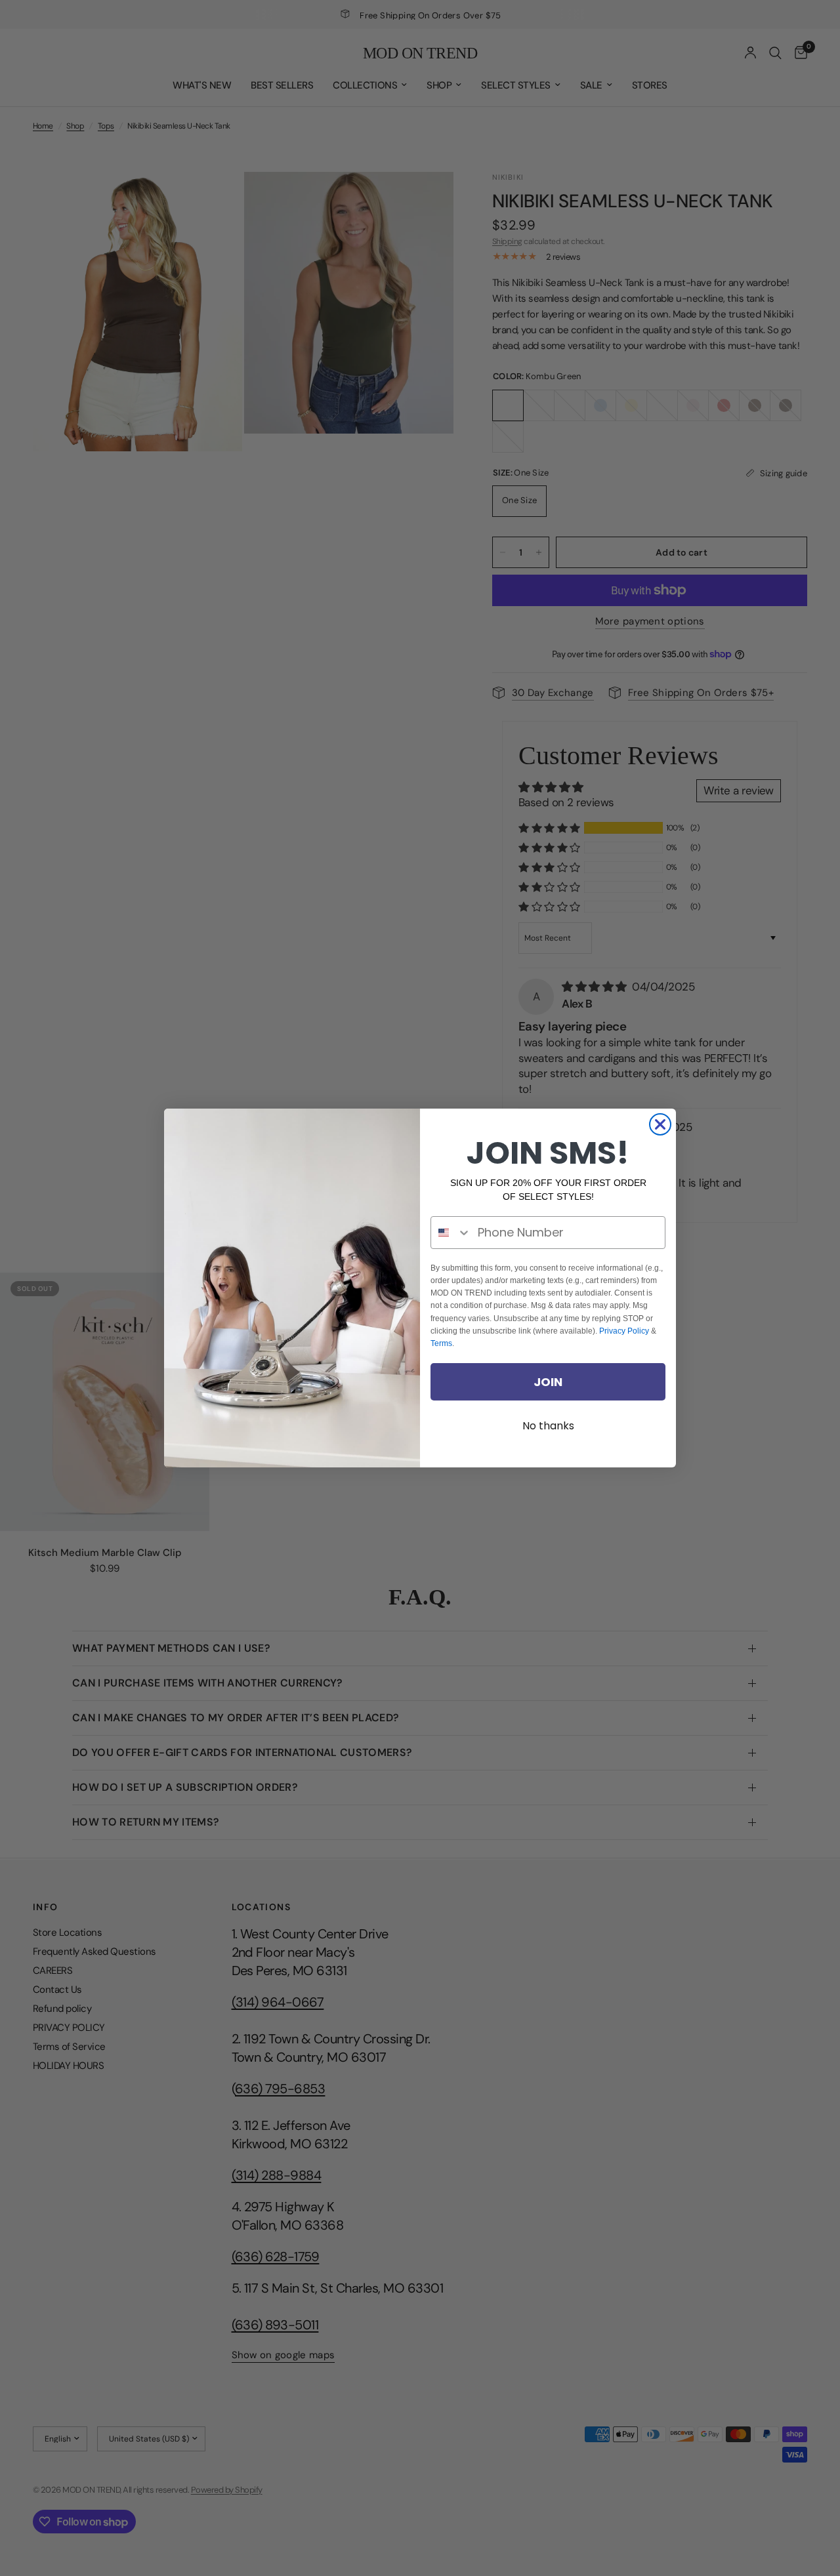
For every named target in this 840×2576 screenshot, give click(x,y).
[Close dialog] (660, 1124)
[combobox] (451, 1233)
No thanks (548, 1426)
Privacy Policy (624, 1331)
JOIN (548, 1382)
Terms (441, 1343)
